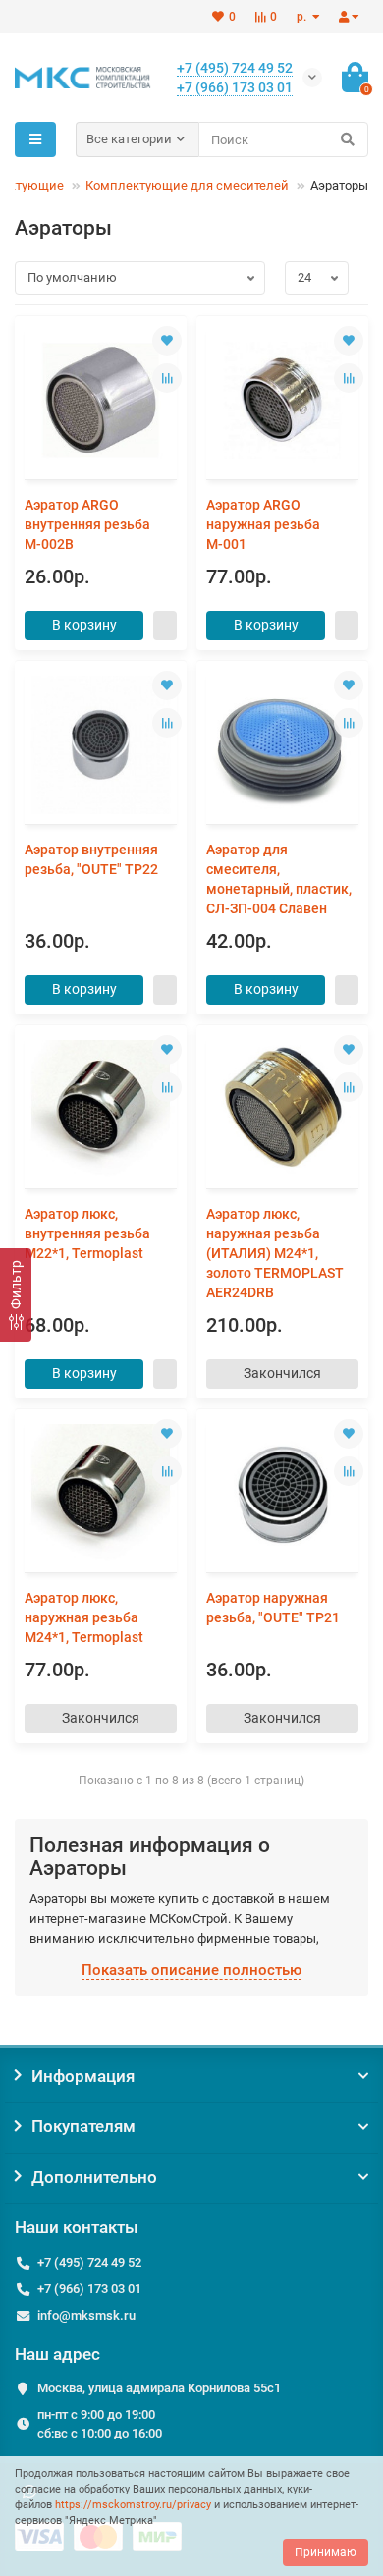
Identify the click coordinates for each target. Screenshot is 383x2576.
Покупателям (83, 2126)
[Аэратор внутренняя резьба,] (101, 745)
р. (303, 17)
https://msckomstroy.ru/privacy (133, 2505)
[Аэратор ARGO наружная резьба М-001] (282, 400)
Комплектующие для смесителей (187, 185)
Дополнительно (94, 2177)
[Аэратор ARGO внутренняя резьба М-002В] (101, 400)
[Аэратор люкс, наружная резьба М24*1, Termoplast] (101, 1493)
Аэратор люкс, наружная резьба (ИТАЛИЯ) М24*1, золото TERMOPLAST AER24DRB (275, 1253)
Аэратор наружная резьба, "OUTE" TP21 (273, 1608)
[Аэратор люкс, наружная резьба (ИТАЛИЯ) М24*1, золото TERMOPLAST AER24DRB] (282, 1109)
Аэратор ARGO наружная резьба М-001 (263, 524)
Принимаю (326, 2552)
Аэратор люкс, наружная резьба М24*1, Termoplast (84, 1617)
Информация (83, 2076)
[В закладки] (167, 341)
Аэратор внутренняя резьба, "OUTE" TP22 (91, 859)
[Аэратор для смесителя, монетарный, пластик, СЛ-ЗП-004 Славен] (282, 745)
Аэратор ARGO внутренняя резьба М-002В (87, 524)
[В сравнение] (167, 378)
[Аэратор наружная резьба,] (282, 1493)
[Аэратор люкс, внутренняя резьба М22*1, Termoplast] (101, 1109)
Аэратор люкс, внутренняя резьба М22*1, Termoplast (87, 1233)
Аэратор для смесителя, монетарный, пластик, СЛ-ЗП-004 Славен (279, 879)
